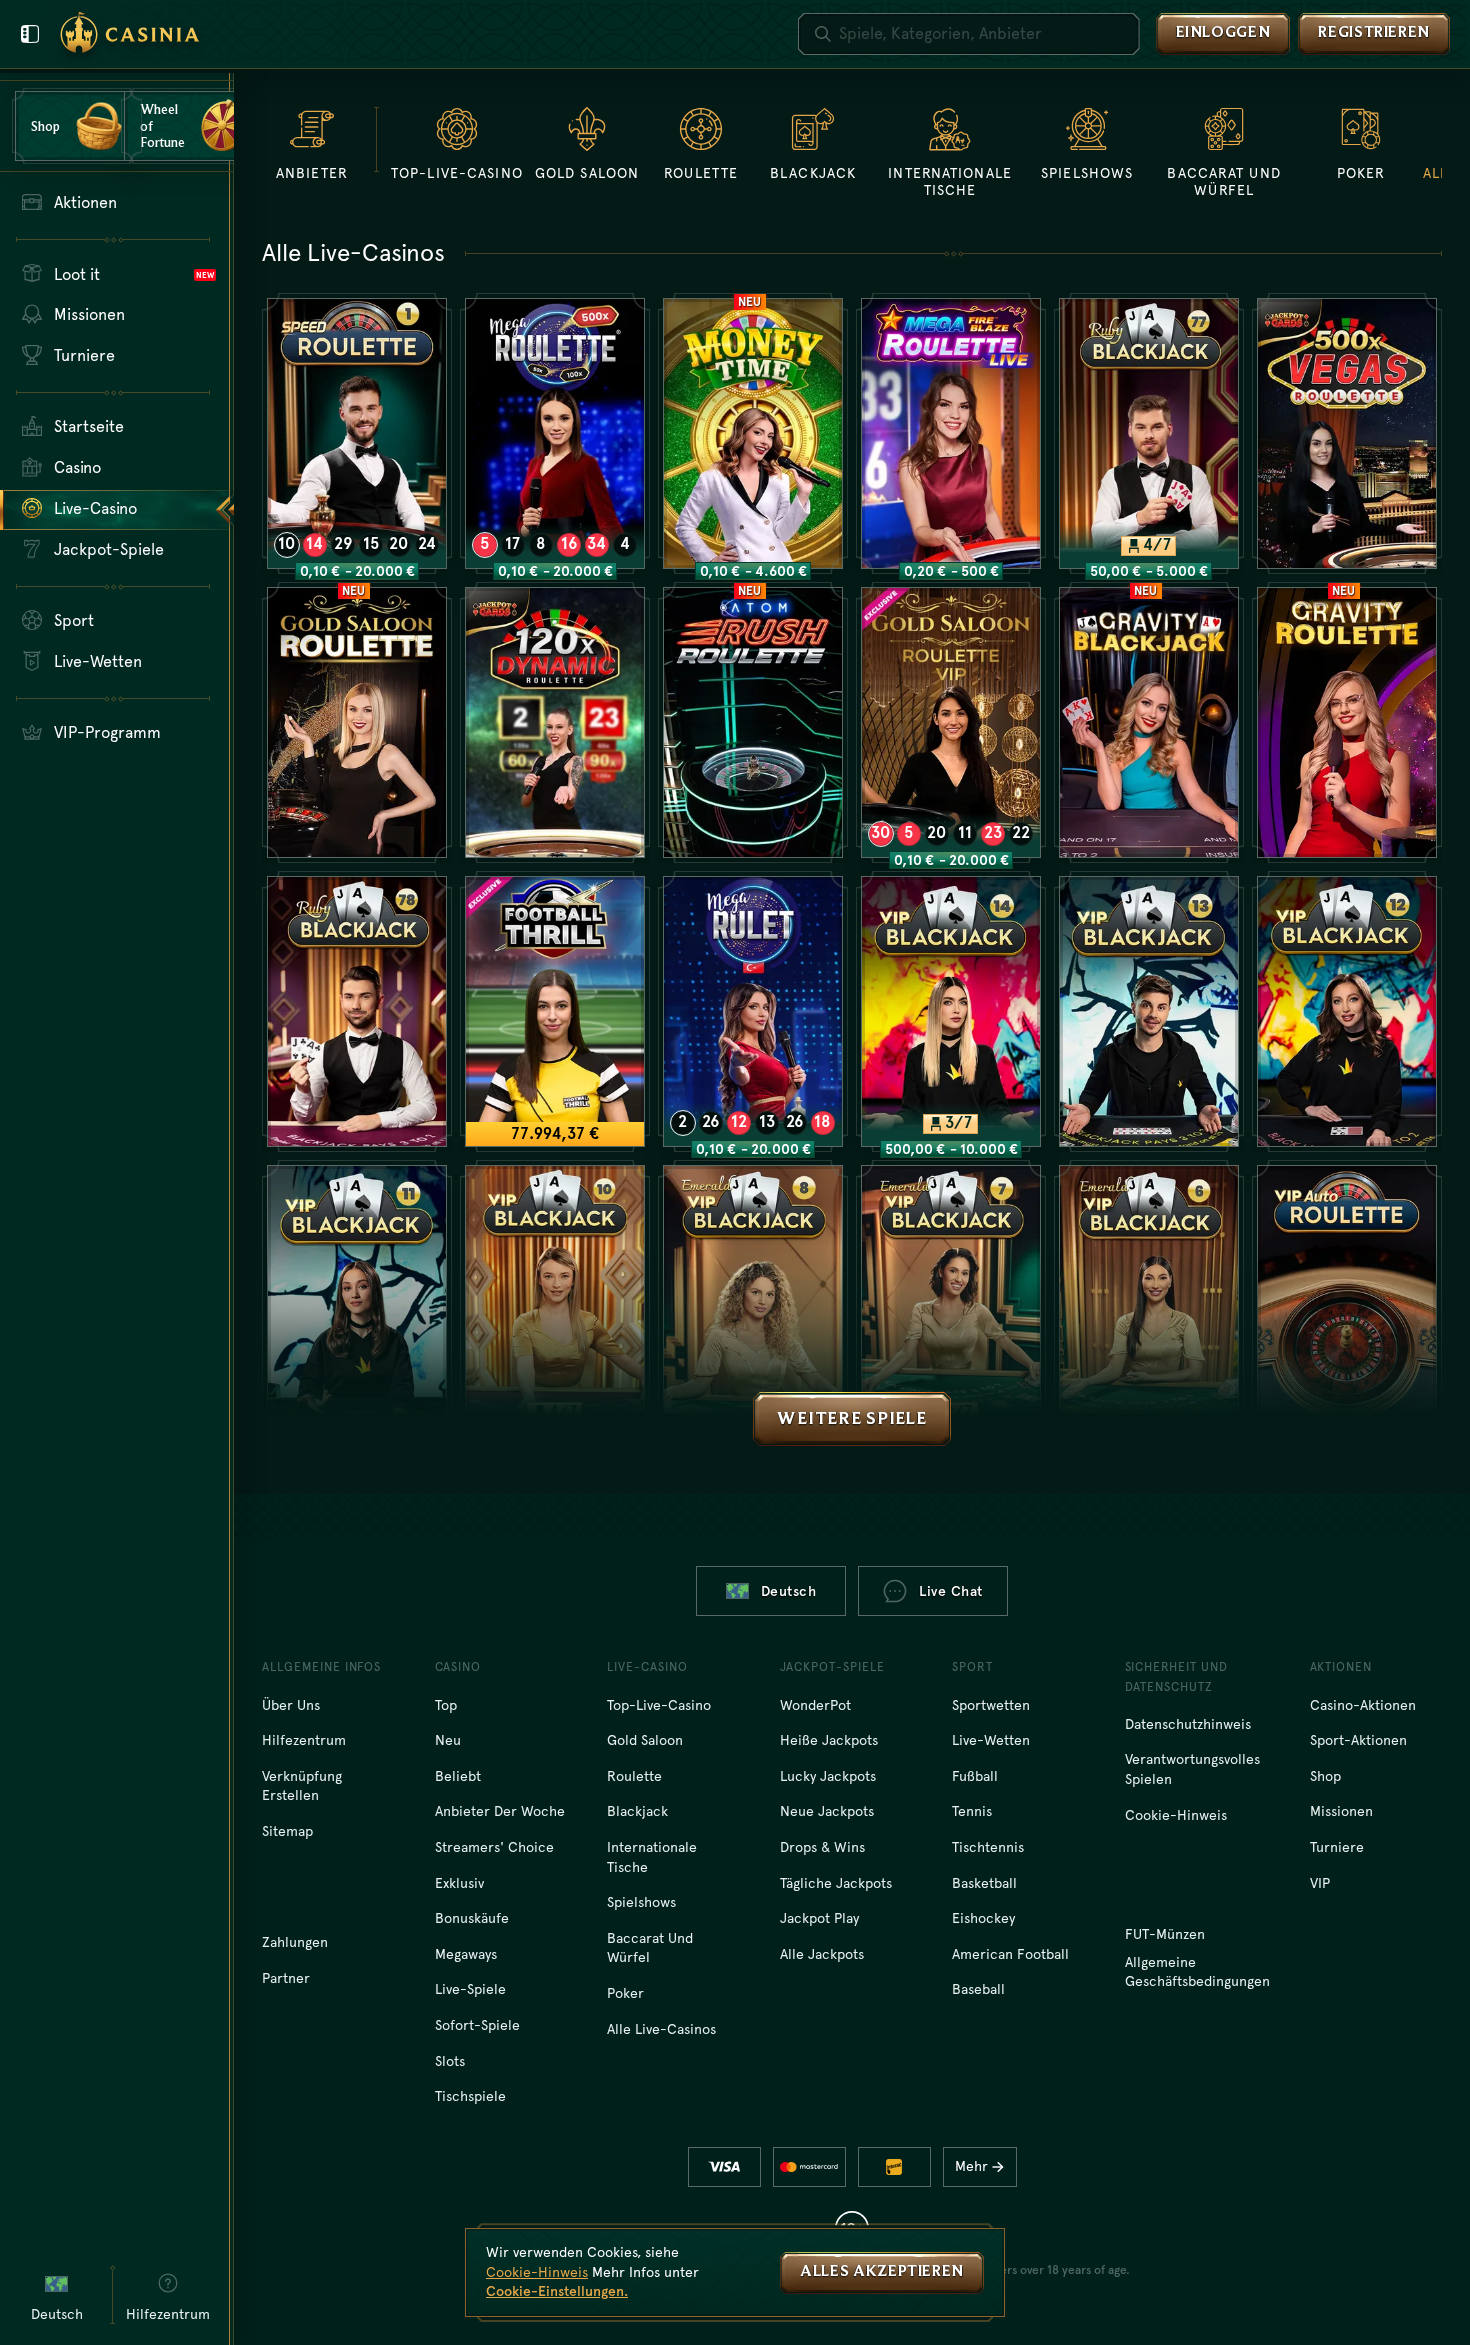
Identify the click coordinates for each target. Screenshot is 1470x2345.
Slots (450, 2061)
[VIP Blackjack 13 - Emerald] (1149, 1011)
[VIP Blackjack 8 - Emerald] (753, 1300)
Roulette (634, 1776)
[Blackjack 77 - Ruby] (1149, 433)
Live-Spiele (470, 1989)
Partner (286, 1978)
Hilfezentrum (304, 1740)
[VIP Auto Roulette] (1347, 1300)
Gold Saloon (645, 1740)
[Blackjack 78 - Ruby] (357, 1011)
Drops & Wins (822, 1847)
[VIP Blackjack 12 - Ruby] (1347, 1011)
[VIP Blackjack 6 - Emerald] (1149, 1300)
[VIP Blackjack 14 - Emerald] (951, 1011)
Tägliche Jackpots (836, 1883)
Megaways (466, 1954)
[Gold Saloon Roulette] (357, 722)
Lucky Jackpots (828, 1776)
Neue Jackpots (827, 1811)
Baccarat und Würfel (650, 1948)
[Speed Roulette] (357, 433)
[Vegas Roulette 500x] (1347, 433)
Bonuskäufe (472, 1918)
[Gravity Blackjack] (1149, 722)
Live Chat (951, 1591)
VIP (1320, 1883)
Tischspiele (470, 2096)
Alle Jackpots (822, 1954)
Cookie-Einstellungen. (557, 2291)
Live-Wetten (991, 1740)
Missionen (1341, 1811)
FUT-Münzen (1165, 1934)
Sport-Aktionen (1358, 1740)
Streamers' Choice (494, 1847)
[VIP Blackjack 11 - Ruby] (357, 1300)
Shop (1325, 1776)
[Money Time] (753, 433)
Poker (625, 1993)
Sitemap (287, 1831)
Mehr (971, 2166)
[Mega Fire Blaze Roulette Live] (951, 433)
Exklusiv (459, 1883)
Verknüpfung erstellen (302, 1786)
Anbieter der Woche (500, 1811)
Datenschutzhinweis (1188, 1724)
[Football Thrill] (555, 1011)
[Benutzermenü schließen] (30, 34)
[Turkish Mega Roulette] (753, 1011)
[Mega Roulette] (555, 433)
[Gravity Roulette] (1347, 722)
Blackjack (637, 1811)
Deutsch (789, 1591)
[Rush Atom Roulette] (753, 722)
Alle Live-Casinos (661, 2029)
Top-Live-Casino (659, 1705)
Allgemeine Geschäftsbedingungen (1197, 1972)
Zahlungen (295, 1942)
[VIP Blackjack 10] (555, 1300)
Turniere (1337, 1847)
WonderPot (815, 1705)
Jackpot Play (819, 1918)
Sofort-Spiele (477, 2025)
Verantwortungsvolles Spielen (1192, 1769)
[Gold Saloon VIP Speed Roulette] (951, 722)
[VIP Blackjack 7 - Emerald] (951, 1300)
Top (446, 1705)
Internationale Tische (652, 1857)
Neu (448, 1740)
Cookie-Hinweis (1176, 1815)
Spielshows (641, 1902)
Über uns (291, 1705)
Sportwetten (991, 1705)
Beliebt (458, 1776)
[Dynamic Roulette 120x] (555, 722)
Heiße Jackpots (829, 1740)
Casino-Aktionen (1363, 1705)
